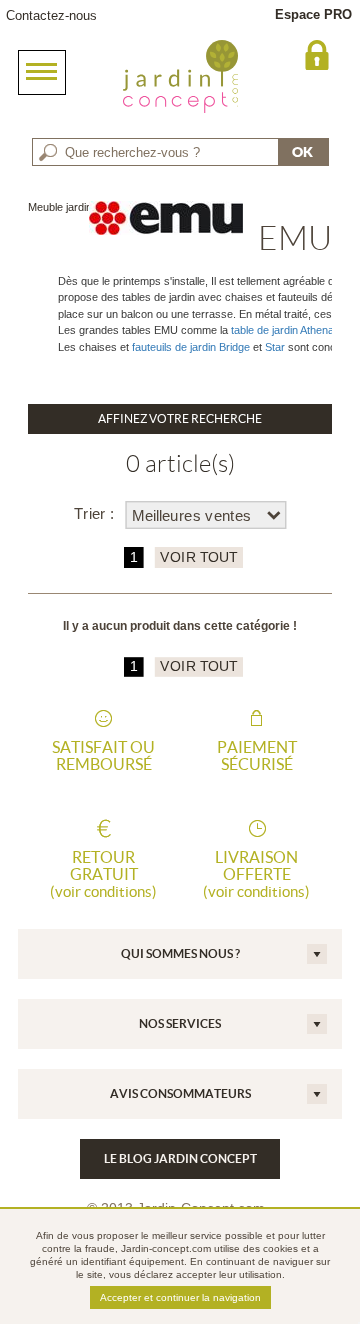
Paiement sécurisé (257, 756)
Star (275, 347)
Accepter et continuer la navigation (180, 1297)
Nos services (180, 1023)
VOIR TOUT (198, 557)
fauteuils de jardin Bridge (189, 347)
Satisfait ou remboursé (103, 756)
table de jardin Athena (282, 330)
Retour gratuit (103, 874)
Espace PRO (313, 14)
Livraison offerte (256, 874)
